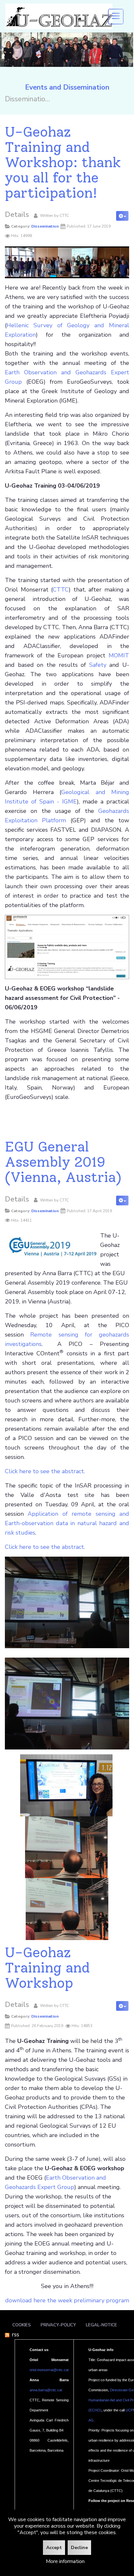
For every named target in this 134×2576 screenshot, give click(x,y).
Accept (54, 2548)
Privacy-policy (58, 2325)
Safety (98, 665)
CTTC (61, 590)
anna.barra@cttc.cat (46, 2390)
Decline (79, 2548)
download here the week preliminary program (67, 2300)
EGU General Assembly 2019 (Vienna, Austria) (63, 1162)
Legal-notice (101, 2325)
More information (65, 2561)
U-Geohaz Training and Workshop (47, 1968)
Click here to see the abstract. (45, 1471)
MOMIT (119, 655)
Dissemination (45, 226)
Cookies (22, 2325)
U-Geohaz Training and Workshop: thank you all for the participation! (63, 162)
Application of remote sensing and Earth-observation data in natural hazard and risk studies (67, 1523)
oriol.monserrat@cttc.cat (49, 2370)
